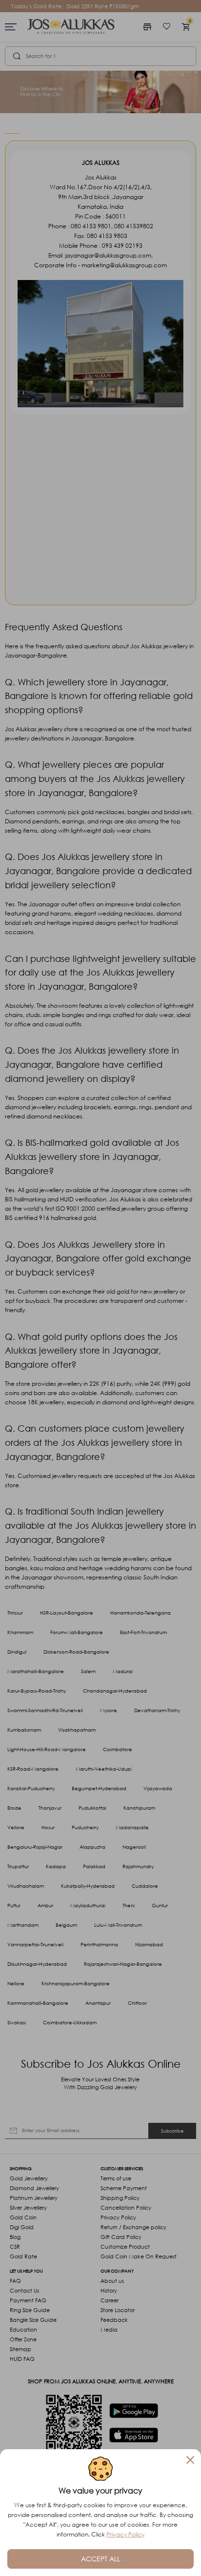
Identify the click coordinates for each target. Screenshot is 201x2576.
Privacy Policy (125, 2534)
